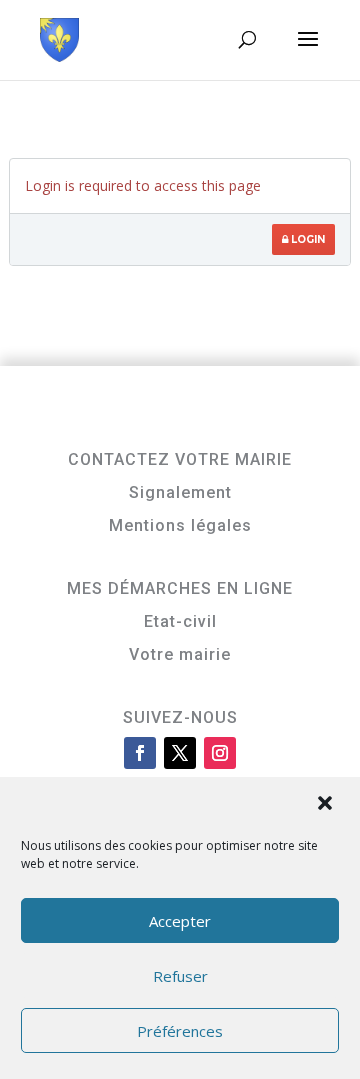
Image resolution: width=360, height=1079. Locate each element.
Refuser (180, 976)
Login (306, 239)
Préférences (180, 1031)
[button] (327, 805)
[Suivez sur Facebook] (140, 753)
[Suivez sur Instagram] (220, 753)
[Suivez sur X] (180, 753)
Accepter (180, 921)
